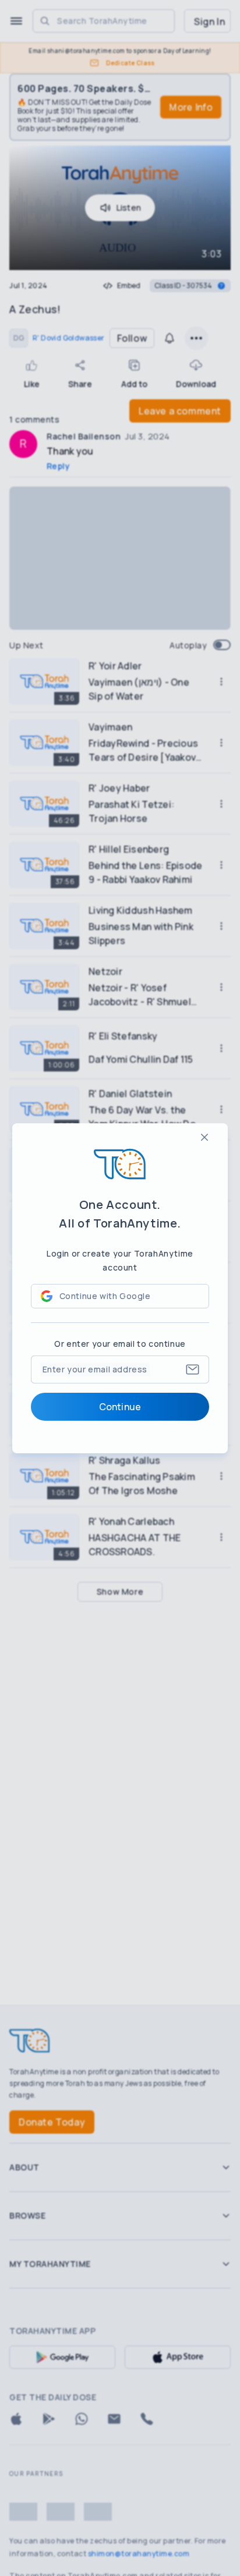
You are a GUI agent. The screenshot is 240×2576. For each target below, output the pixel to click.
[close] (204, 1137)
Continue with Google (105, 1296)
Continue (120, 1407)
